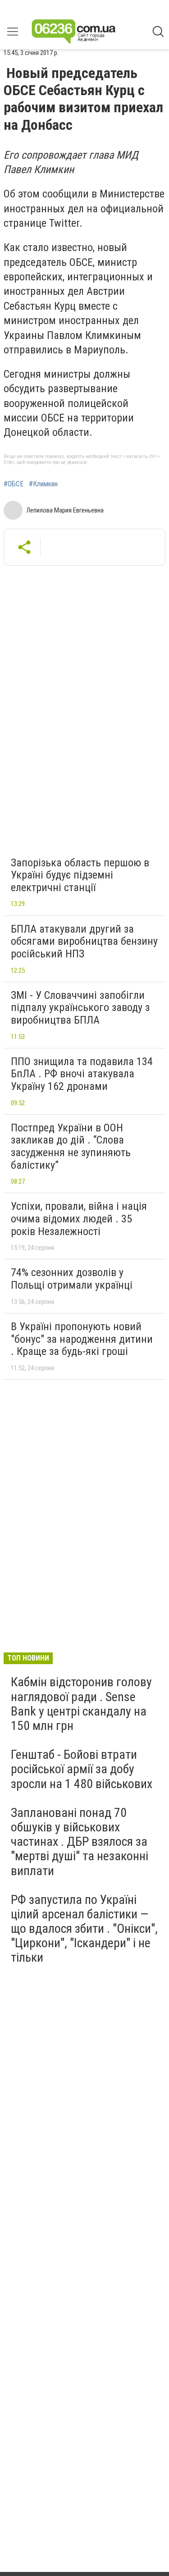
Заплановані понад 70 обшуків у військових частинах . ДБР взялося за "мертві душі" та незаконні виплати (80, 1842)
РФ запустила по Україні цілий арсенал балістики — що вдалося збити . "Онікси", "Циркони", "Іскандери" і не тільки (84, 1929)
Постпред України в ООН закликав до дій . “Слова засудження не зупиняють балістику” (71, 1146)
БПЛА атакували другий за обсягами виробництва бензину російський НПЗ (84, 941)
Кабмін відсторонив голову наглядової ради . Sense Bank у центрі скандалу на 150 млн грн (81, 1704)
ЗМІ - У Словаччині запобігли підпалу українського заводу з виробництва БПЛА (80, 1008)
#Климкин (43, 484)
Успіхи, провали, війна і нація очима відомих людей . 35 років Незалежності (79, 1219)
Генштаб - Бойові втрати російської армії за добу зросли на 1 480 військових (82, 1769)
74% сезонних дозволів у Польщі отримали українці (72, 1279)
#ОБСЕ (14, 484)
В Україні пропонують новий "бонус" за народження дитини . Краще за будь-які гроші (82, 1339)
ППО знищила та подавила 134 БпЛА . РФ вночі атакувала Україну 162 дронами (82, 1074)
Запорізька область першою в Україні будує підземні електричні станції (80, 875)
